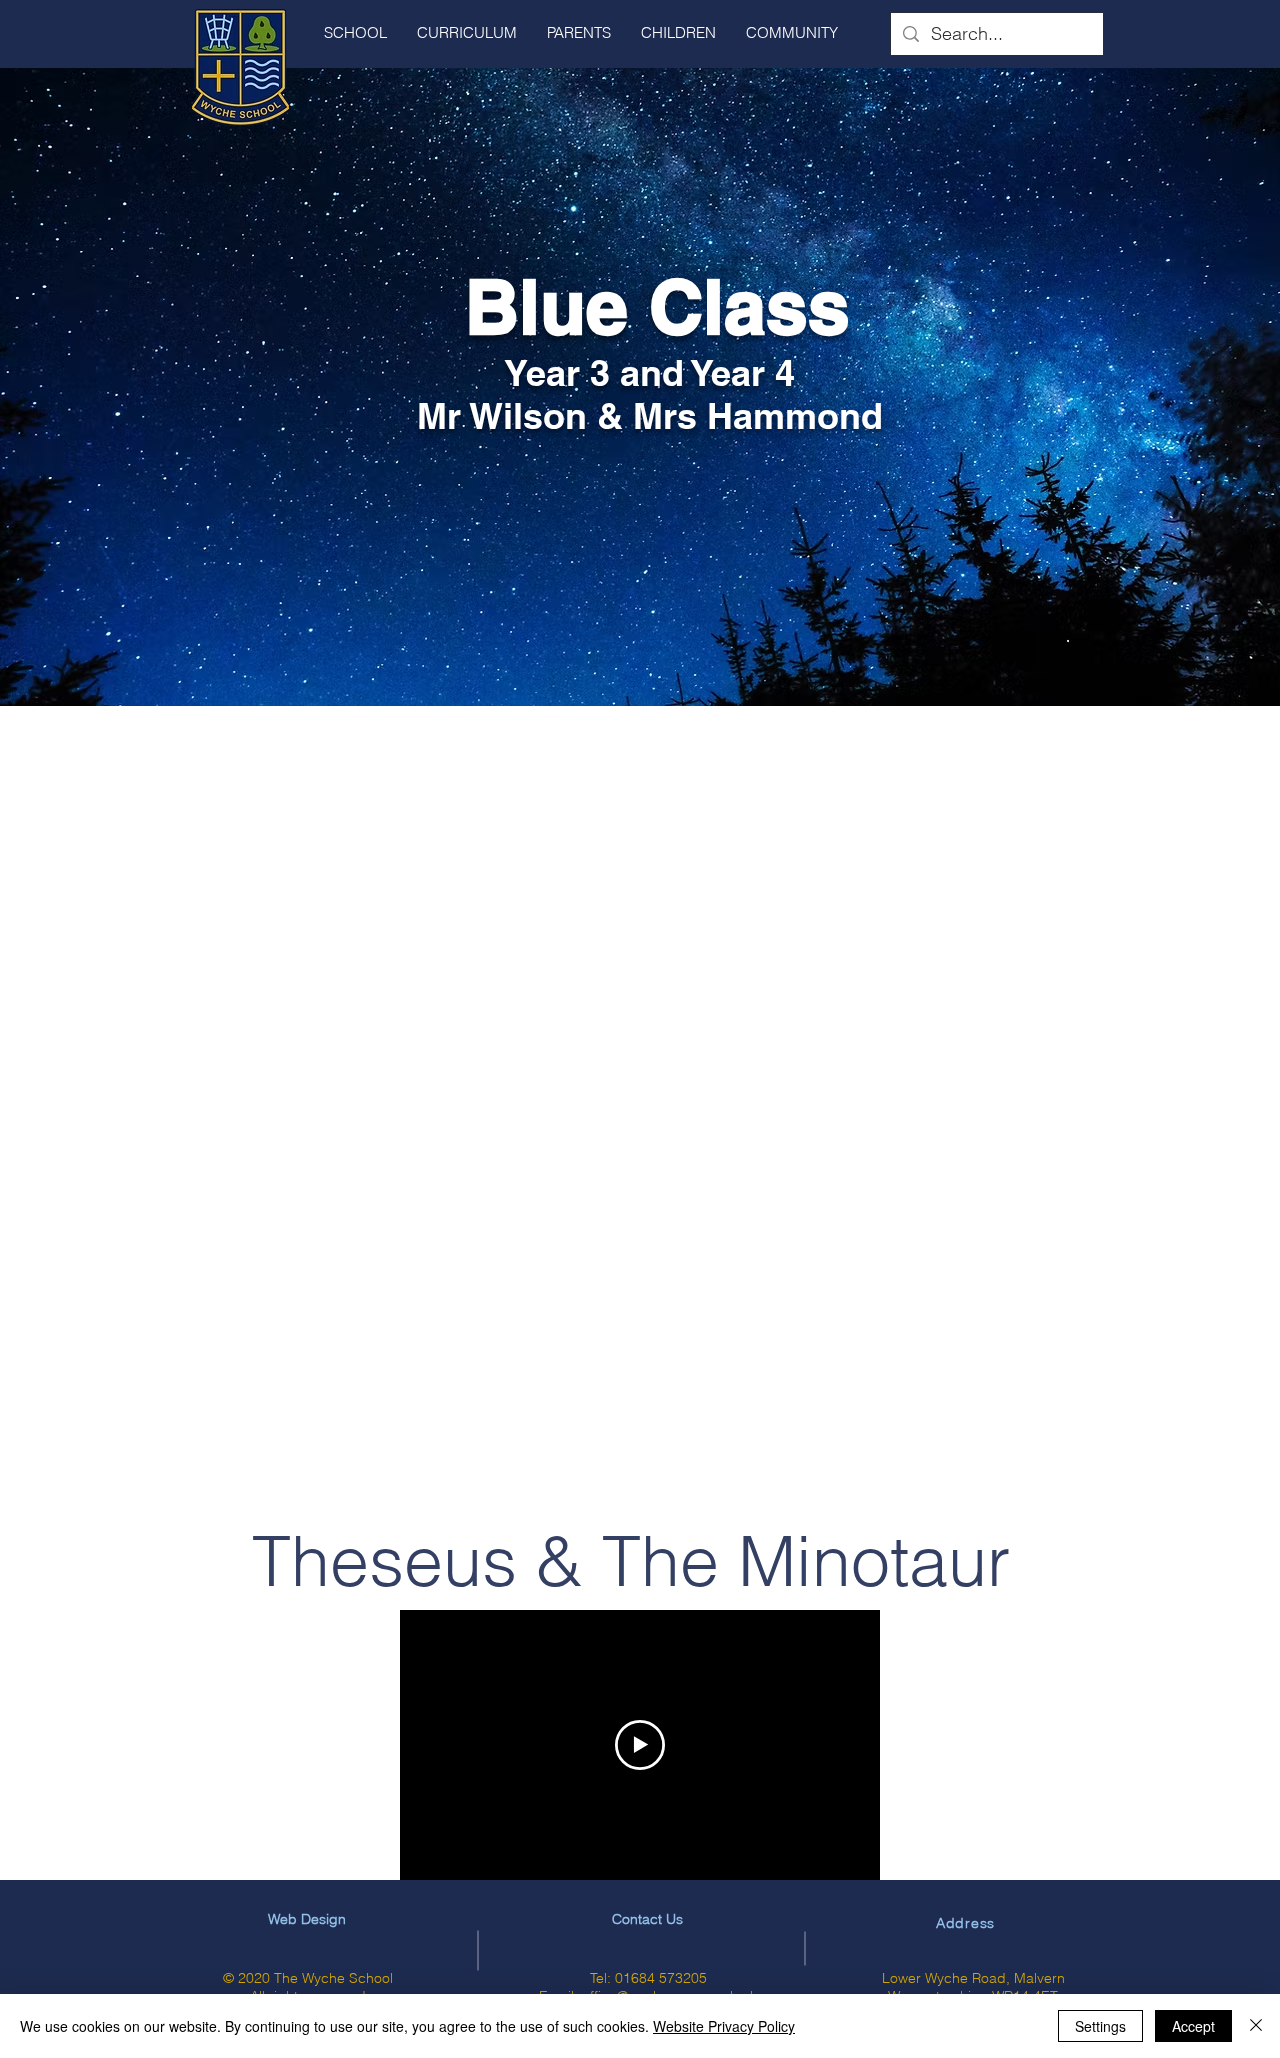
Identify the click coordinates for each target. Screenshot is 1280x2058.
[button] (355, 33)
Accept (1193, 2026)
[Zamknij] (1256, 2026)
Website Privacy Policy (724, 2026)
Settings (1100, 2026)
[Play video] (640, 1745)
